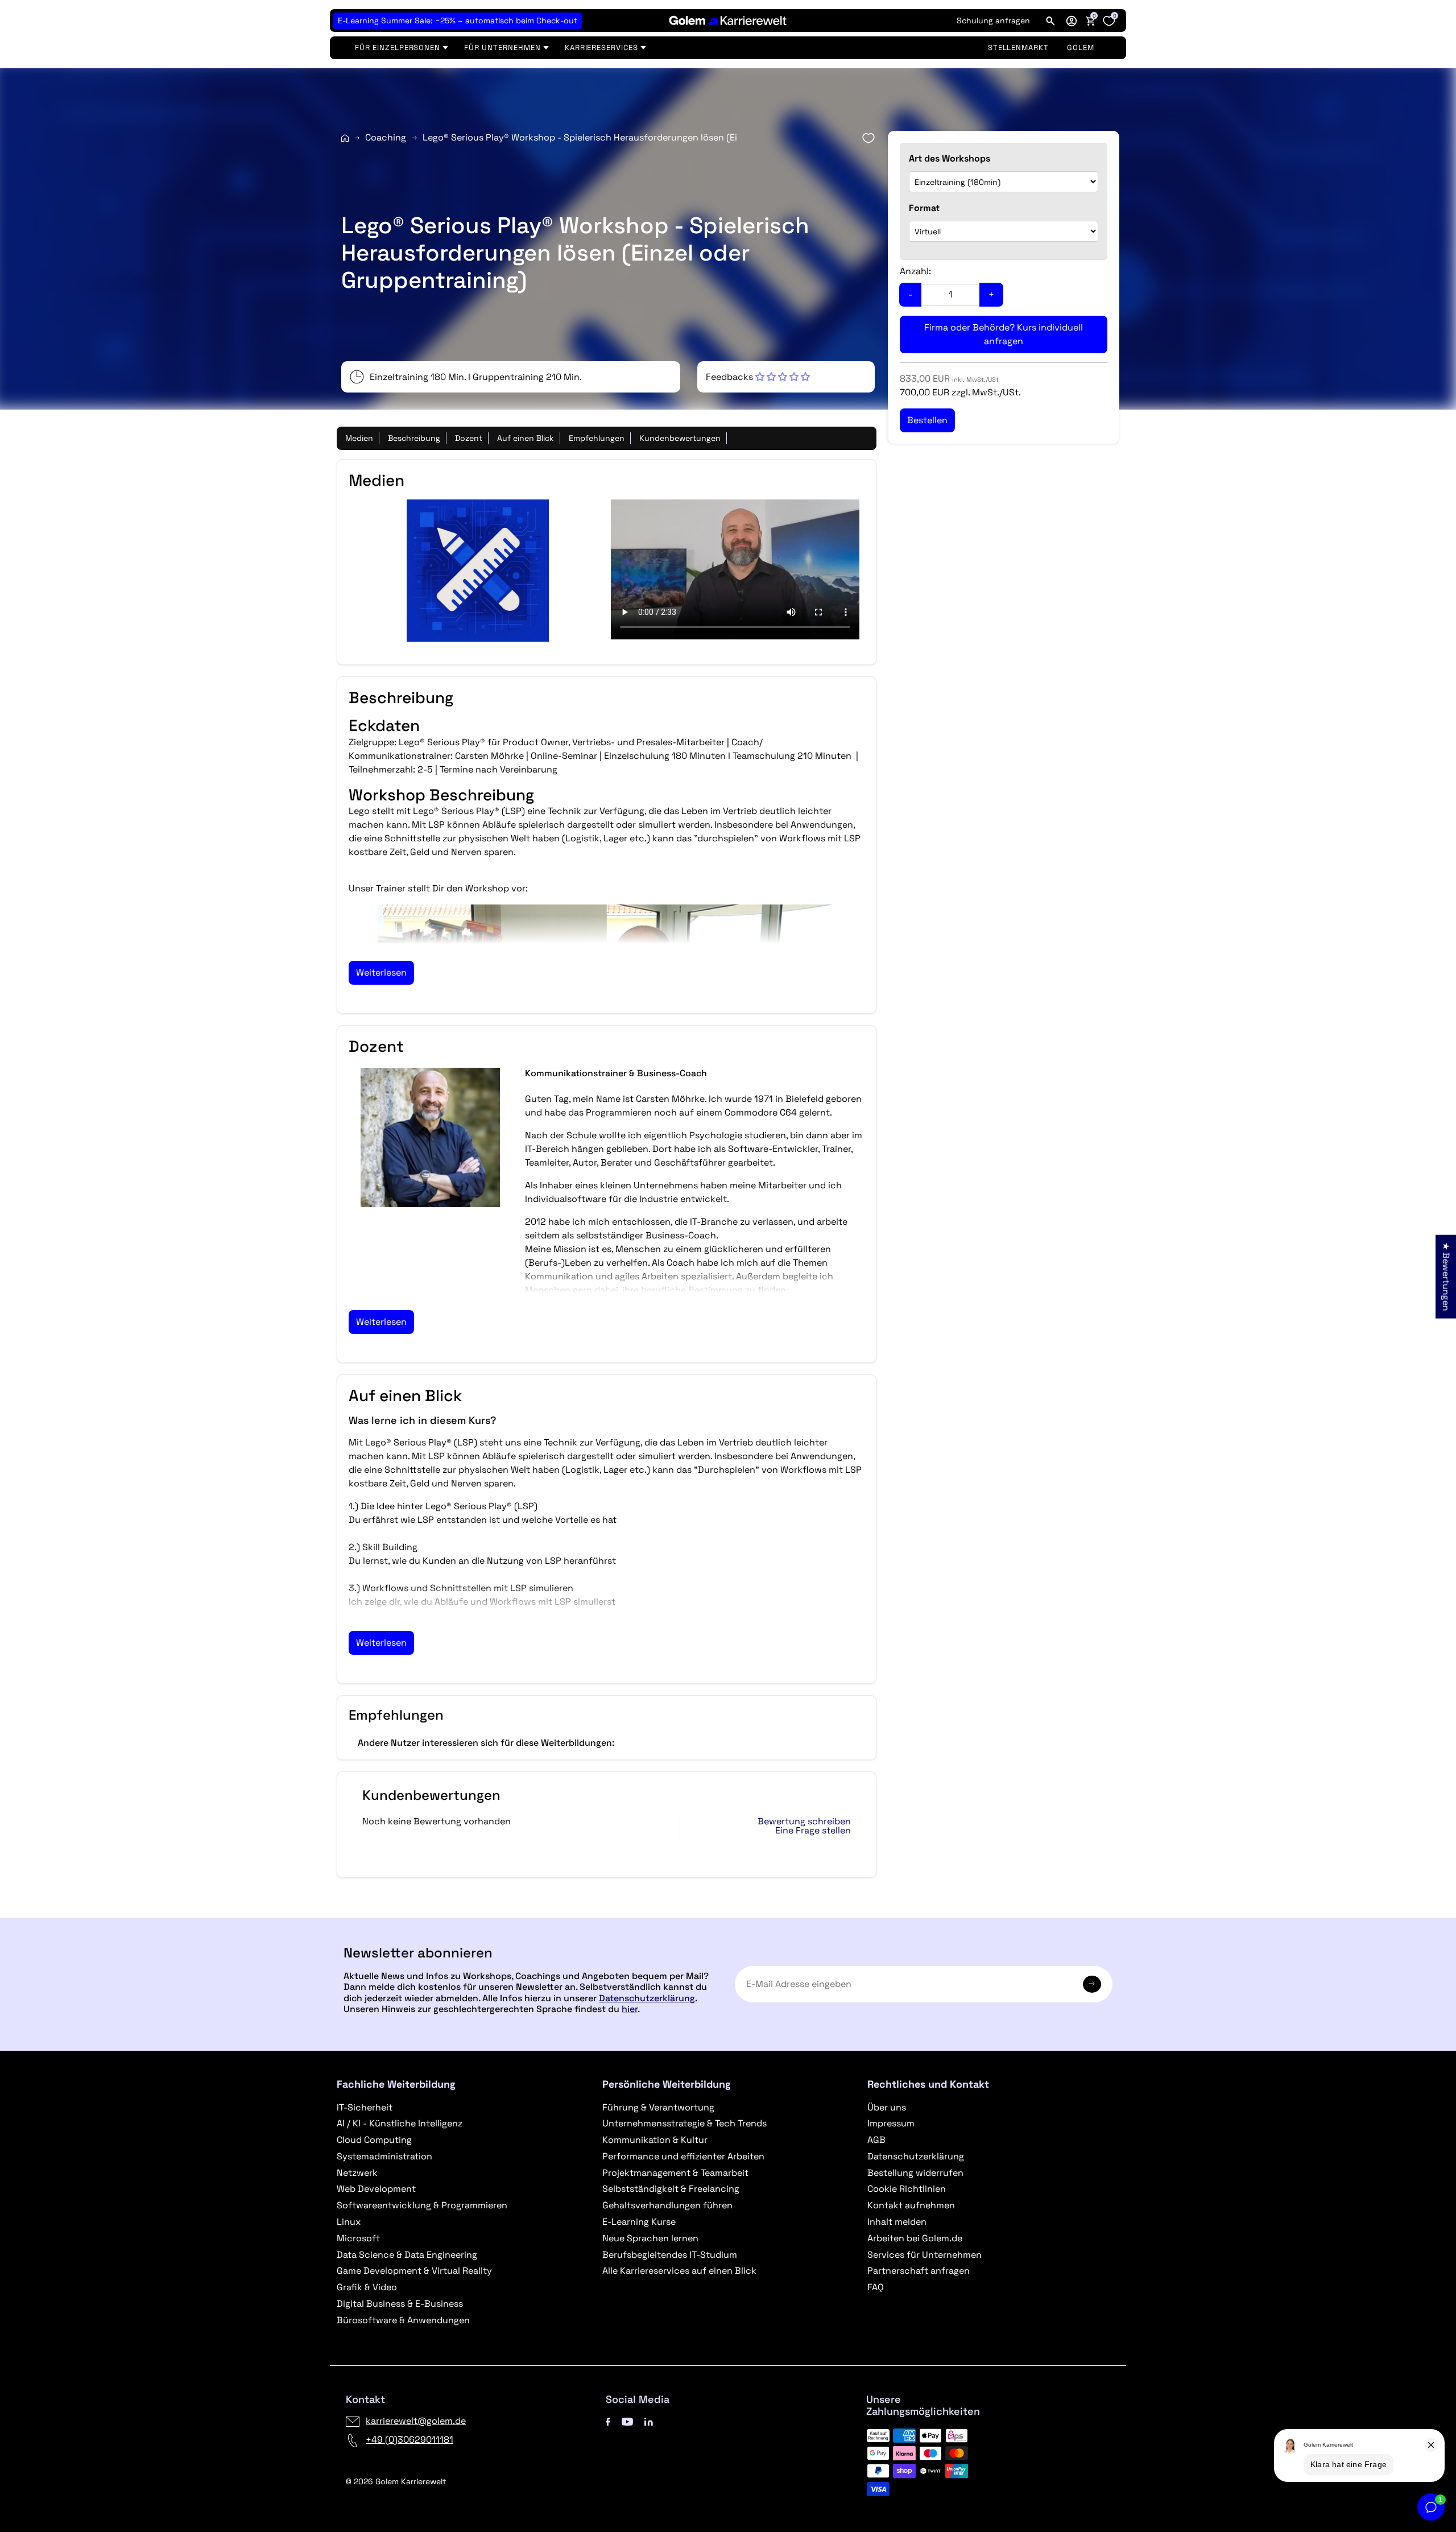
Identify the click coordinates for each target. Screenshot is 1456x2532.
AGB (876, 2140)
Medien (359, 438)
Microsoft (358, 2238)
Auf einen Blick (526, 438)
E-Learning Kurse (639, 2222)
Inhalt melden (897, 2222)
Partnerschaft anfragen (919, 2271)
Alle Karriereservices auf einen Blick (679, 2271)
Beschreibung (414, 438)
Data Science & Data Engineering (407, 2255)
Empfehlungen (597, 438)
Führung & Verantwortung (658, 2107)
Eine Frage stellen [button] (813, 1831)
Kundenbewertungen (680, 438)
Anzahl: (915, 271)
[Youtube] (627, 2421)
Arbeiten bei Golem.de (915, 2238)
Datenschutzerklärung (647, 1998)
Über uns (887, 2107)
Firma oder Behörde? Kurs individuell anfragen (1004, 334)
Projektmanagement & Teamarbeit (675, 2173)
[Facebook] (608, 2421)
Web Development (376, 2189)
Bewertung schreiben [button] (804, 1821)
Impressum (891, 2123)
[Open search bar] (1050, 20)
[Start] (345, 138)
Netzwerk (357, 2173)
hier (630, 2009)
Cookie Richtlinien (907, 2189)
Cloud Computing (374, 2140)
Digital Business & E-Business (400, 2304)
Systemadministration (384, 2156)
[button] (1072, 20)
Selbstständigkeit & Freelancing (671, 2189)
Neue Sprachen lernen (650, 2238)
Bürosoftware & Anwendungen (403, 2320)
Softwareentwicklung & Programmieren (422, 2205)
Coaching (386, 137)
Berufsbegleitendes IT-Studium (670, 2255)
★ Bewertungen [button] (1446, 1276)
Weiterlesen (381, 972)
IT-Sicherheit (365, 2107)
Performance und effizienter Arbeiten (683, 2156)
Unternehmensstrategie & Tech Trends (684, 2123)
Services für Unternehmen (925, 2255)
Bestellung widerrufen (915, 2173)
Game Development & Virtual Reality (414, 2271)
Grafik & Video (367, 2287)
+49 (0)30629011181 (409, 2440)
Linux (349, 2222)
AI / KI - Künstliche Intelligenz (400, 2123)
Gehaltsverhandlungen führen (667, 2205)
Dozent (469, 438)
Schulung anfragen (993, 20)
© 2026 (396, 2481)
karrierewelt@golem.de (416, 2421)
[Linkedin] (649, 2421)
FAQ (876, 2287)
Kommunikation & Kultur (655, 2140)
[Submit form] (1092, 1984)
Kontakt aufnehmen (911, 2205)
